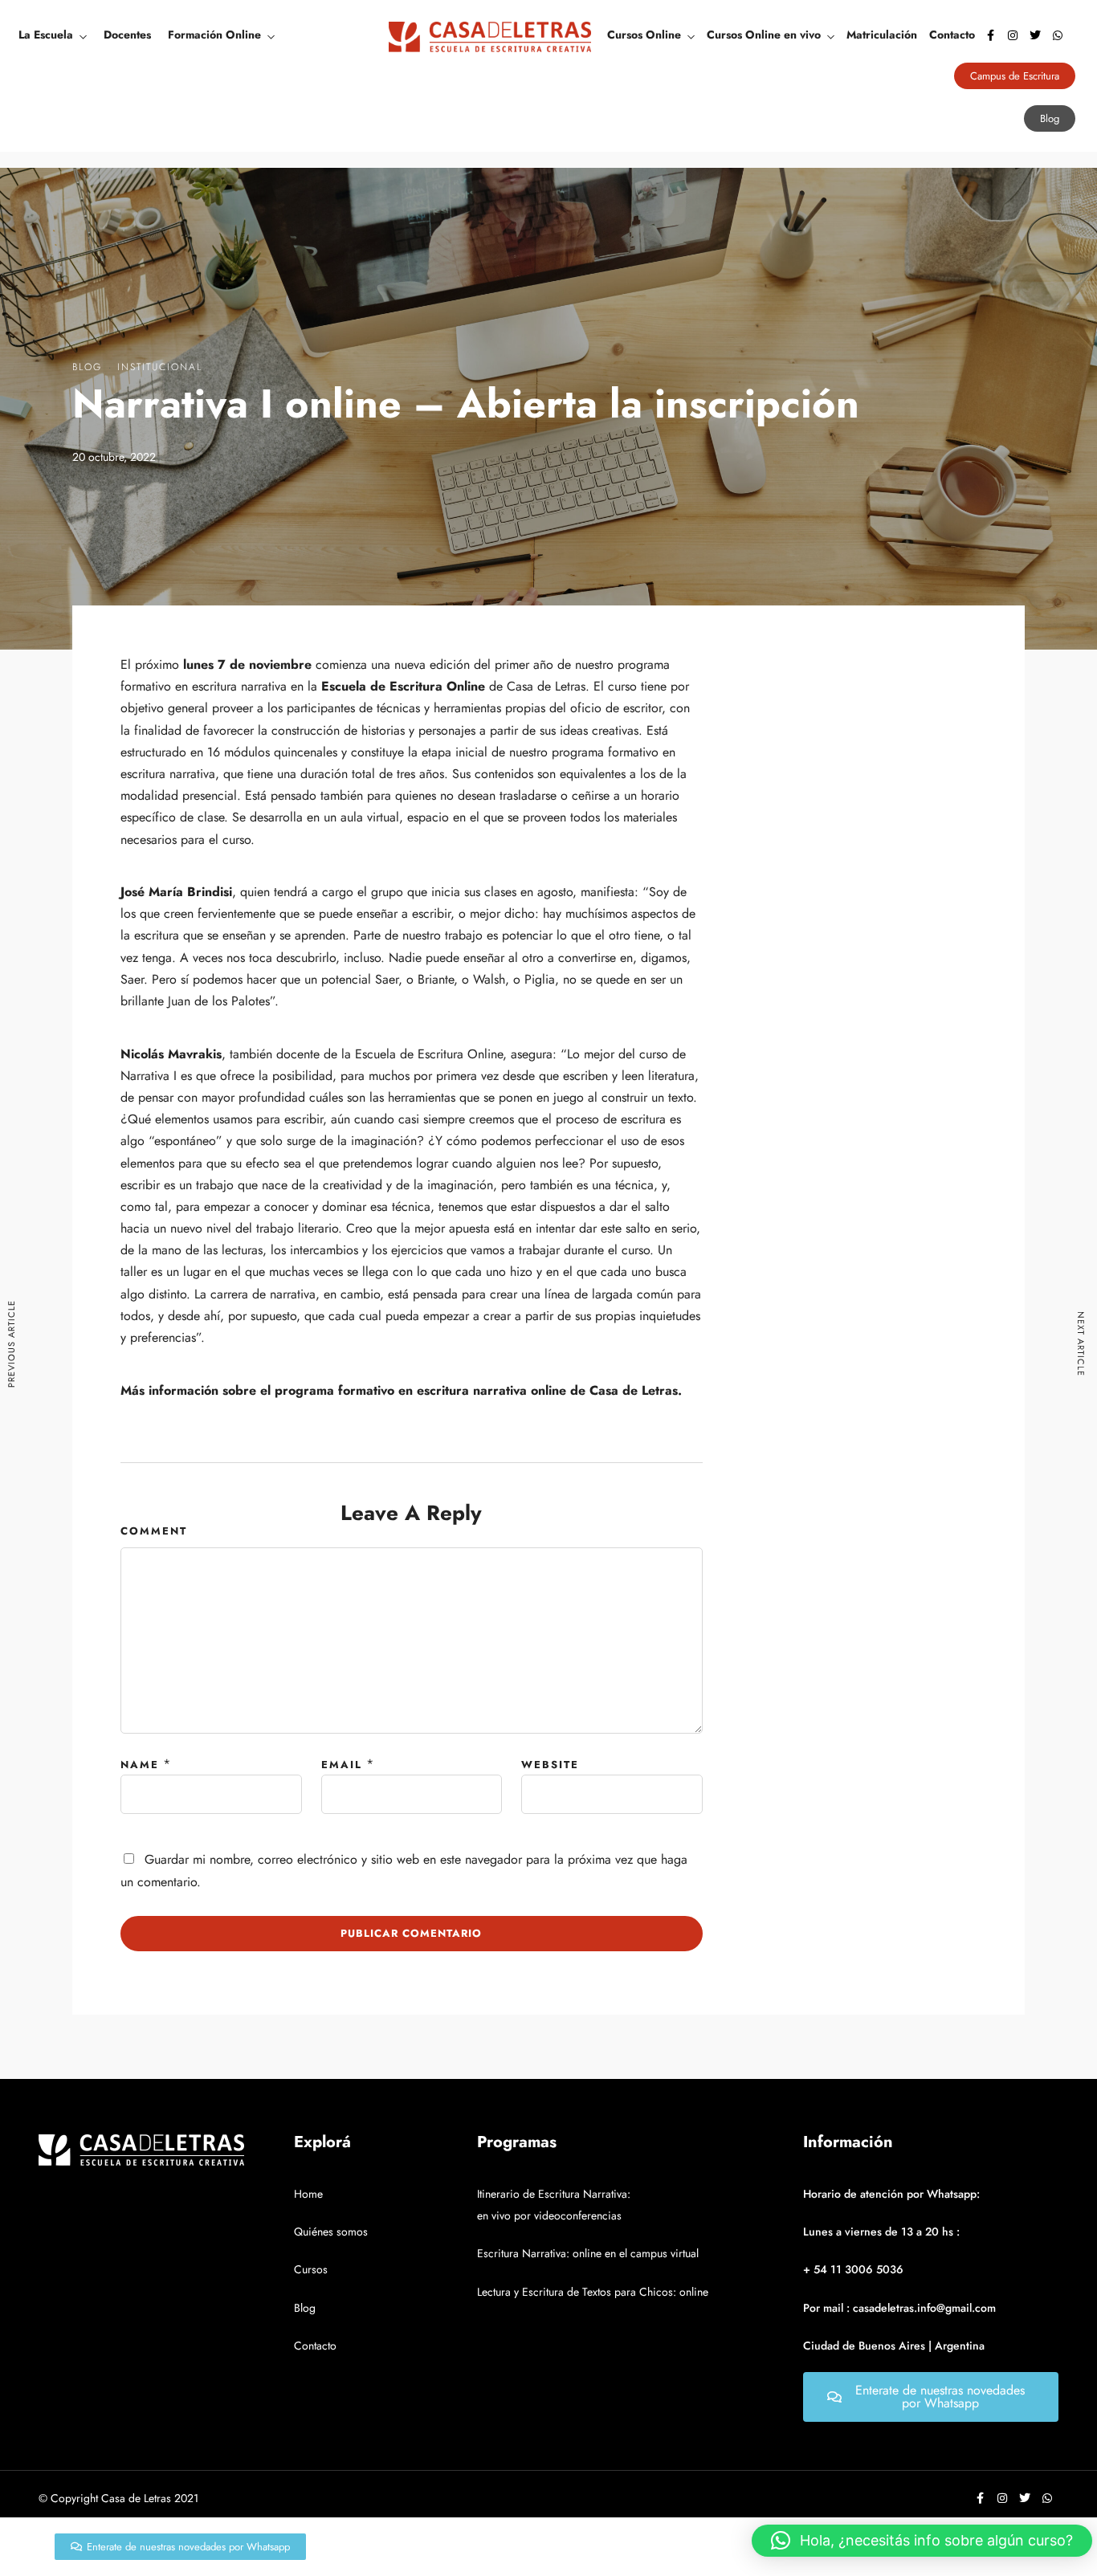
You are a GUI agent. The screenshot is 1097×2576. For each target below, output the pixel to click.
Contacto (952, 35)
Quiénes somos (331, 2232)
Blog (87, 367)
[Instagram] (1013, 35)
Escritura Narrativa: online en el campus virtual (588, 2253)
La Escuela (46, 35)
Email (342, 1765)
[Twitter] (1035, 35)
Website (550, 1765)
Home (308, 2194)
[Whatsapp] (1058, 35)
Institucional (160, 367)
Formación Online (214, 35)
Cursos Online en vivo (764, 35)
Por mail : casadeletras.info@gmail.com (899, 2308)
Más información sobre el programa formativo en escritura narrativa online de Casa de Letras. (401, 1390)
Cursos (311, 2269)
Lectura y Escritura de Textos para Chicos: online (593, 2292)
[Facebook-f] (990, 35)
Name (140, 1765)
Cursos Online (644, 35)
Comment (154, 1531)
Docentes (127, 35)
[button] (922, 2541)
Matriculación (882, 35)
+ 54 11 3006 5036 (853, 2269)
